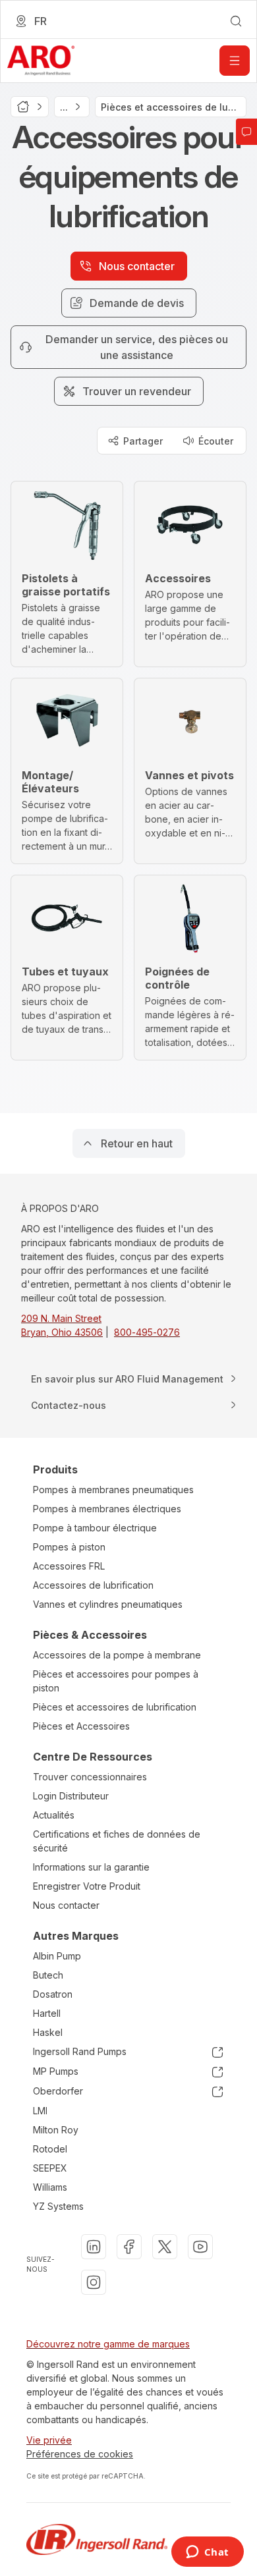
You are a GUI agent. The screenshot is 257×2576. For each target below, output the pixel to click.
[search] (236, 21)
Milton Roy (56, 2130)
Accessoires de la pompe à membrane (117, 1655)
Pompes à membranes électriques (107, 1509)
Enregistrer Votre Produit (87, 1886)
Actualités (54, 1815)
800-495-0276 (147, 1332)
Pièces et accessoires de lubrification (115, 1707)
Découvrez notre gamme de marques (108, 2344)
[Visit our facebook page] (129, 2247)
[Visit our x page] (165, 2247)
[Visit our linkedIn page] (94, 2247)
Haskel (48, 2032)
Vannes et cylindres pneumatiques (108, 1604)
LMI (40, 2111)
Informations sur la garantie (91, 1867)
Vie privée (49, 2440)
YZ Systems (58, 2206)
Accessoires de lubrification (93, 1585)
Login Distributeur (71, 1796)
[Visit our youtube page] (200, 2247)
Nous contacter (66, 1905)
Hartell (47, 2013)
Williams (50, 2187)
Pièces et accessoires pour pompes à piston (116, 1681)
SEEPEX (50, 2168)
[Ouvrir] (235, 61)
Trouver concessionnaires (90, 1777)
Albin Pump (57, 1956)
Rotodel (50, 2149)
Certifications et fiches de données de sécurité (117, 1841)
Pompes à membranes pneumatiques (113, 1490)
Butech (48, 1975)
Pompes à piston (69, 1547)
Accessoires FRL (69, 1566)
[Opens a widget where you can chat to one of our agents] (207, 2553)
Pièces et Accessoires (81, 1726)
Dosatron (53, 1994)
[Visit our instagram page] (94, 2282)
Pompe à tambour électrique (95, 1528)
